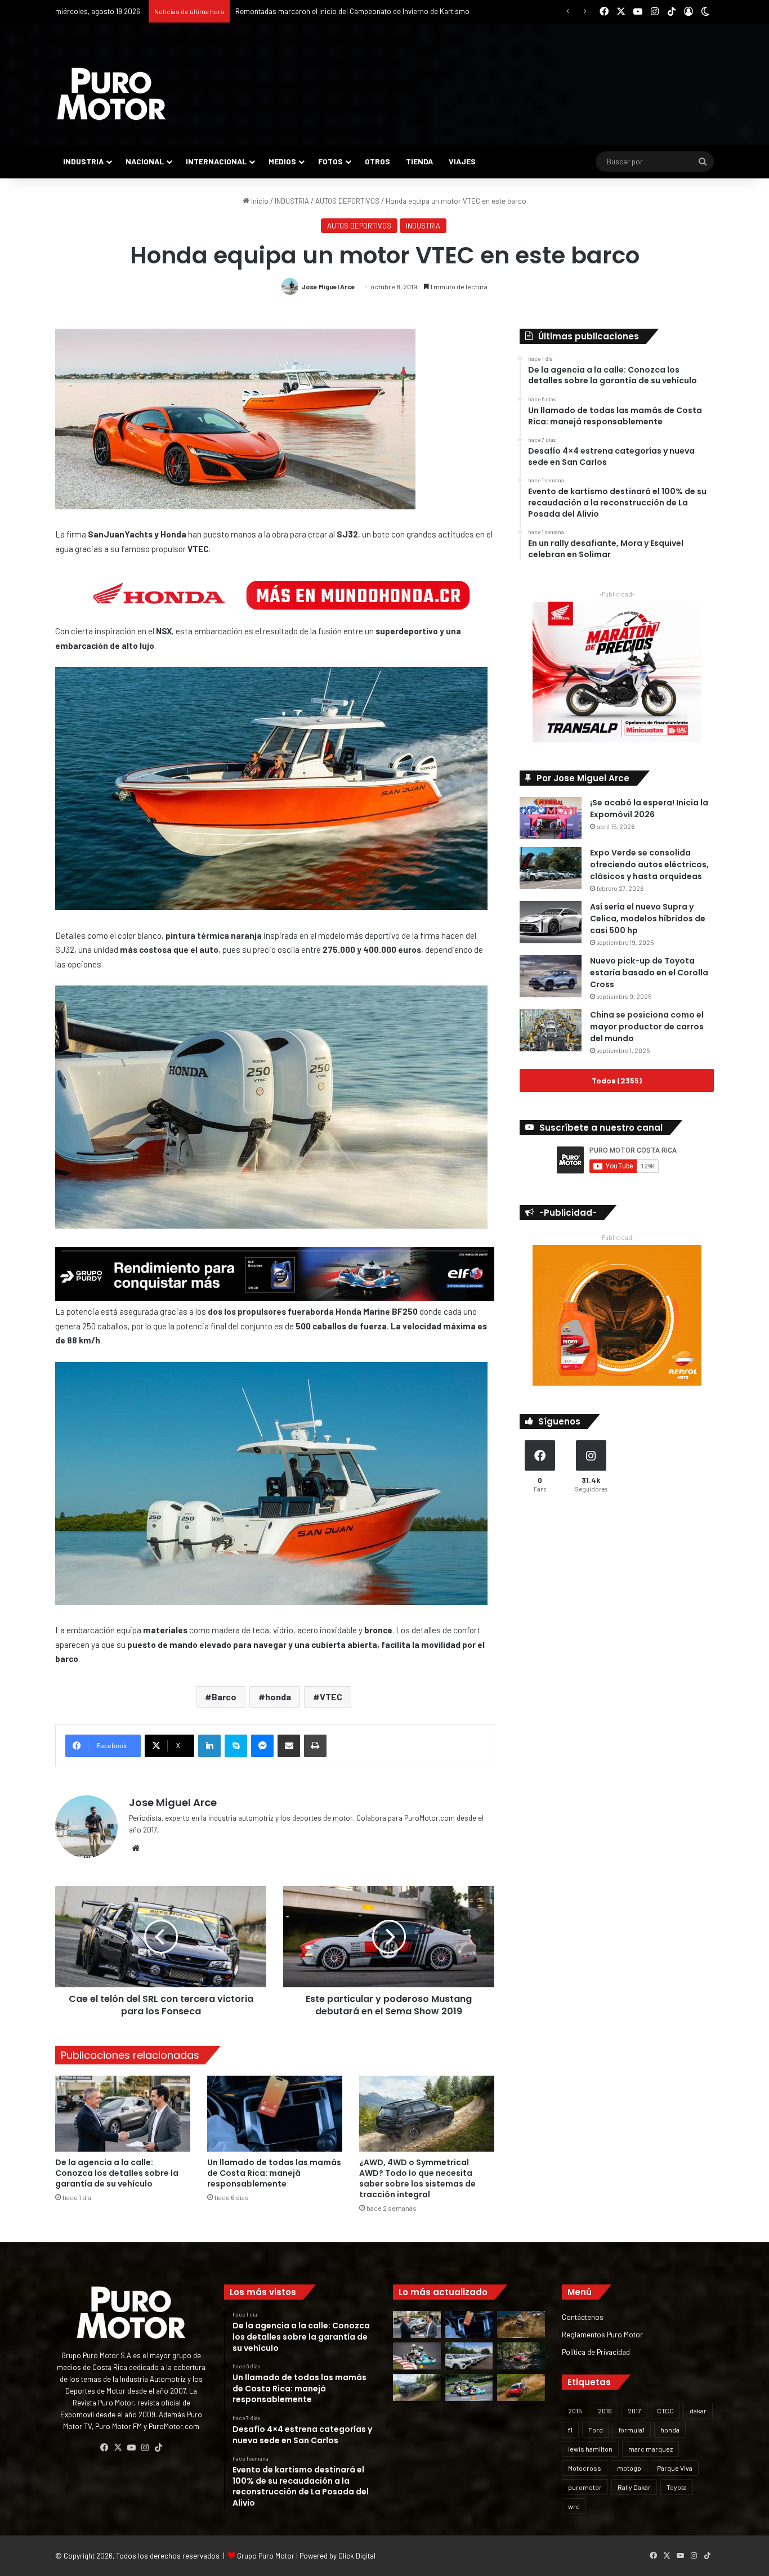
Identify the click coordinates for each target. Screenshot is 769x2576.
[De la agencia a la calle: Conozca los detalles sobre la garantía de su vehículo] (123, 2114)
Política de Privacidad (596, 2352)
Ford (596, 2430)
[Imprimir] (315, 1746)
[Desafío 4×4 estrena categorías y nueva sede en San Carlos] (521, 2324)
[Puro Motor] (111, 94)
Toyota (677, 2487)
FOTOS (330, 161)
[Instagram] (145, 2448)
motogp (629, 2468)
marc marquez (650, 2449)
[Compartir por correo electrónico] (289, 1746)
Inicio (259, 201)
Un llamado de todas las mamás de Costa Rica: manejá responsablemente (274, 2173)
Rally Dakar (634, 2487)
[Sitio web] (136, 1848)
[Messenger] (262, 1746)
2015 (575, 2411)
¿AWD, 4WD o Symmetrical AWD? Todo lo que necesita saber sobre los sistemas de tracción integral (417, 2178)
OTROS (377, 161)
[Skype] (236, 1746)
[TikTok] (158, 2448)
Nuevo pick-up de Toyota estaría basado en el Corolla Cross (649, 973)
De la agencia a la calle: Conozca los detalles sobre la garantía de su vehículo (117, 2173)
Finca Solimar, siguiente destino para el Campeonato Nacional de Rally (348, 11)
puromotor (585, 2487)
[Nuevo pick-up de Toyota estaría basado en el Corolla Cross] (551, 976)
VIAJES (462, 161)
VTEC (331, 1697)
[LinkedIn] (209, 1746)
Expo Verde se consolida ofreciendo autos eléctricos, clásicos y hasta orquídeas (649, 864)
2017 (634, 2411)
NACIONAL (145, 161)
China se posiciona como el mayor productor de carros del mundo (647, 1027)
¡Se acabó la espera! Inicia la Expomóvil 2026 (649, 808)
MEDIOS (282, 161)
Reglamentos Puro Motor (602, 2334)
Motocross (585, 2468)
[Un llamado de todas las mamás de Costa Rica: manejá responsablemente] (275, 2114)
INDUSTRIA (83, 161)
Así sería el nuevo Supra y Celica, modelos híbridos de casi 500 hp (648, 919)
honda (278, 1697)
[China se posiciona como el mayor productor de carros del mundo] (551, 1030)
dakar (698, 2411)
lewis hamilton (590, 2449)
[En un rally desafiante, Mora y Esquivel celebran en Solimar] (521, 2356)
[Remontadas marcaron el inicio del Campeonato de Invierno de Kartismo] (469, 2387)
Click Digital (357, 2556)
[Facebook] (104, 2448)
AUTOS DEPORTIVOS (347, 201)
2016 (605, 2411)
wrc (574, 2506)
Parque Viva (675, 2468)
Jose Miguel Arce (328, 286)
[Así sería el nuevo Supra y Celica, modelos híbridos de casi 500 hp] (551, 922)
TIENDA (419, 161)
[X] (118, 2448)
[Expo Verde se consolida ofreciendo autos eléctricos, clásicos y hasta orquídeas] (551, 868)
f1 (570, 2430)
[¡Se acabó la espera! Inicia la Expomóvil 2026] (551, 818)
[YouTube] (131, 2448)
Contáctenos (583, 2317)
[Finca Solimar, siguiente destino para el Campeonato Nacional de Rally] (521, 2387)
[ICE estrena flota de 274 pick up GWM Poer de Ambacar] (469, 2356)
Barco (224, 1697)
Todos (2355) (617, 1080)
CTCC (665, 2411)
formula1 (632, 2430)
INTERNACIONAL (216, 161)
